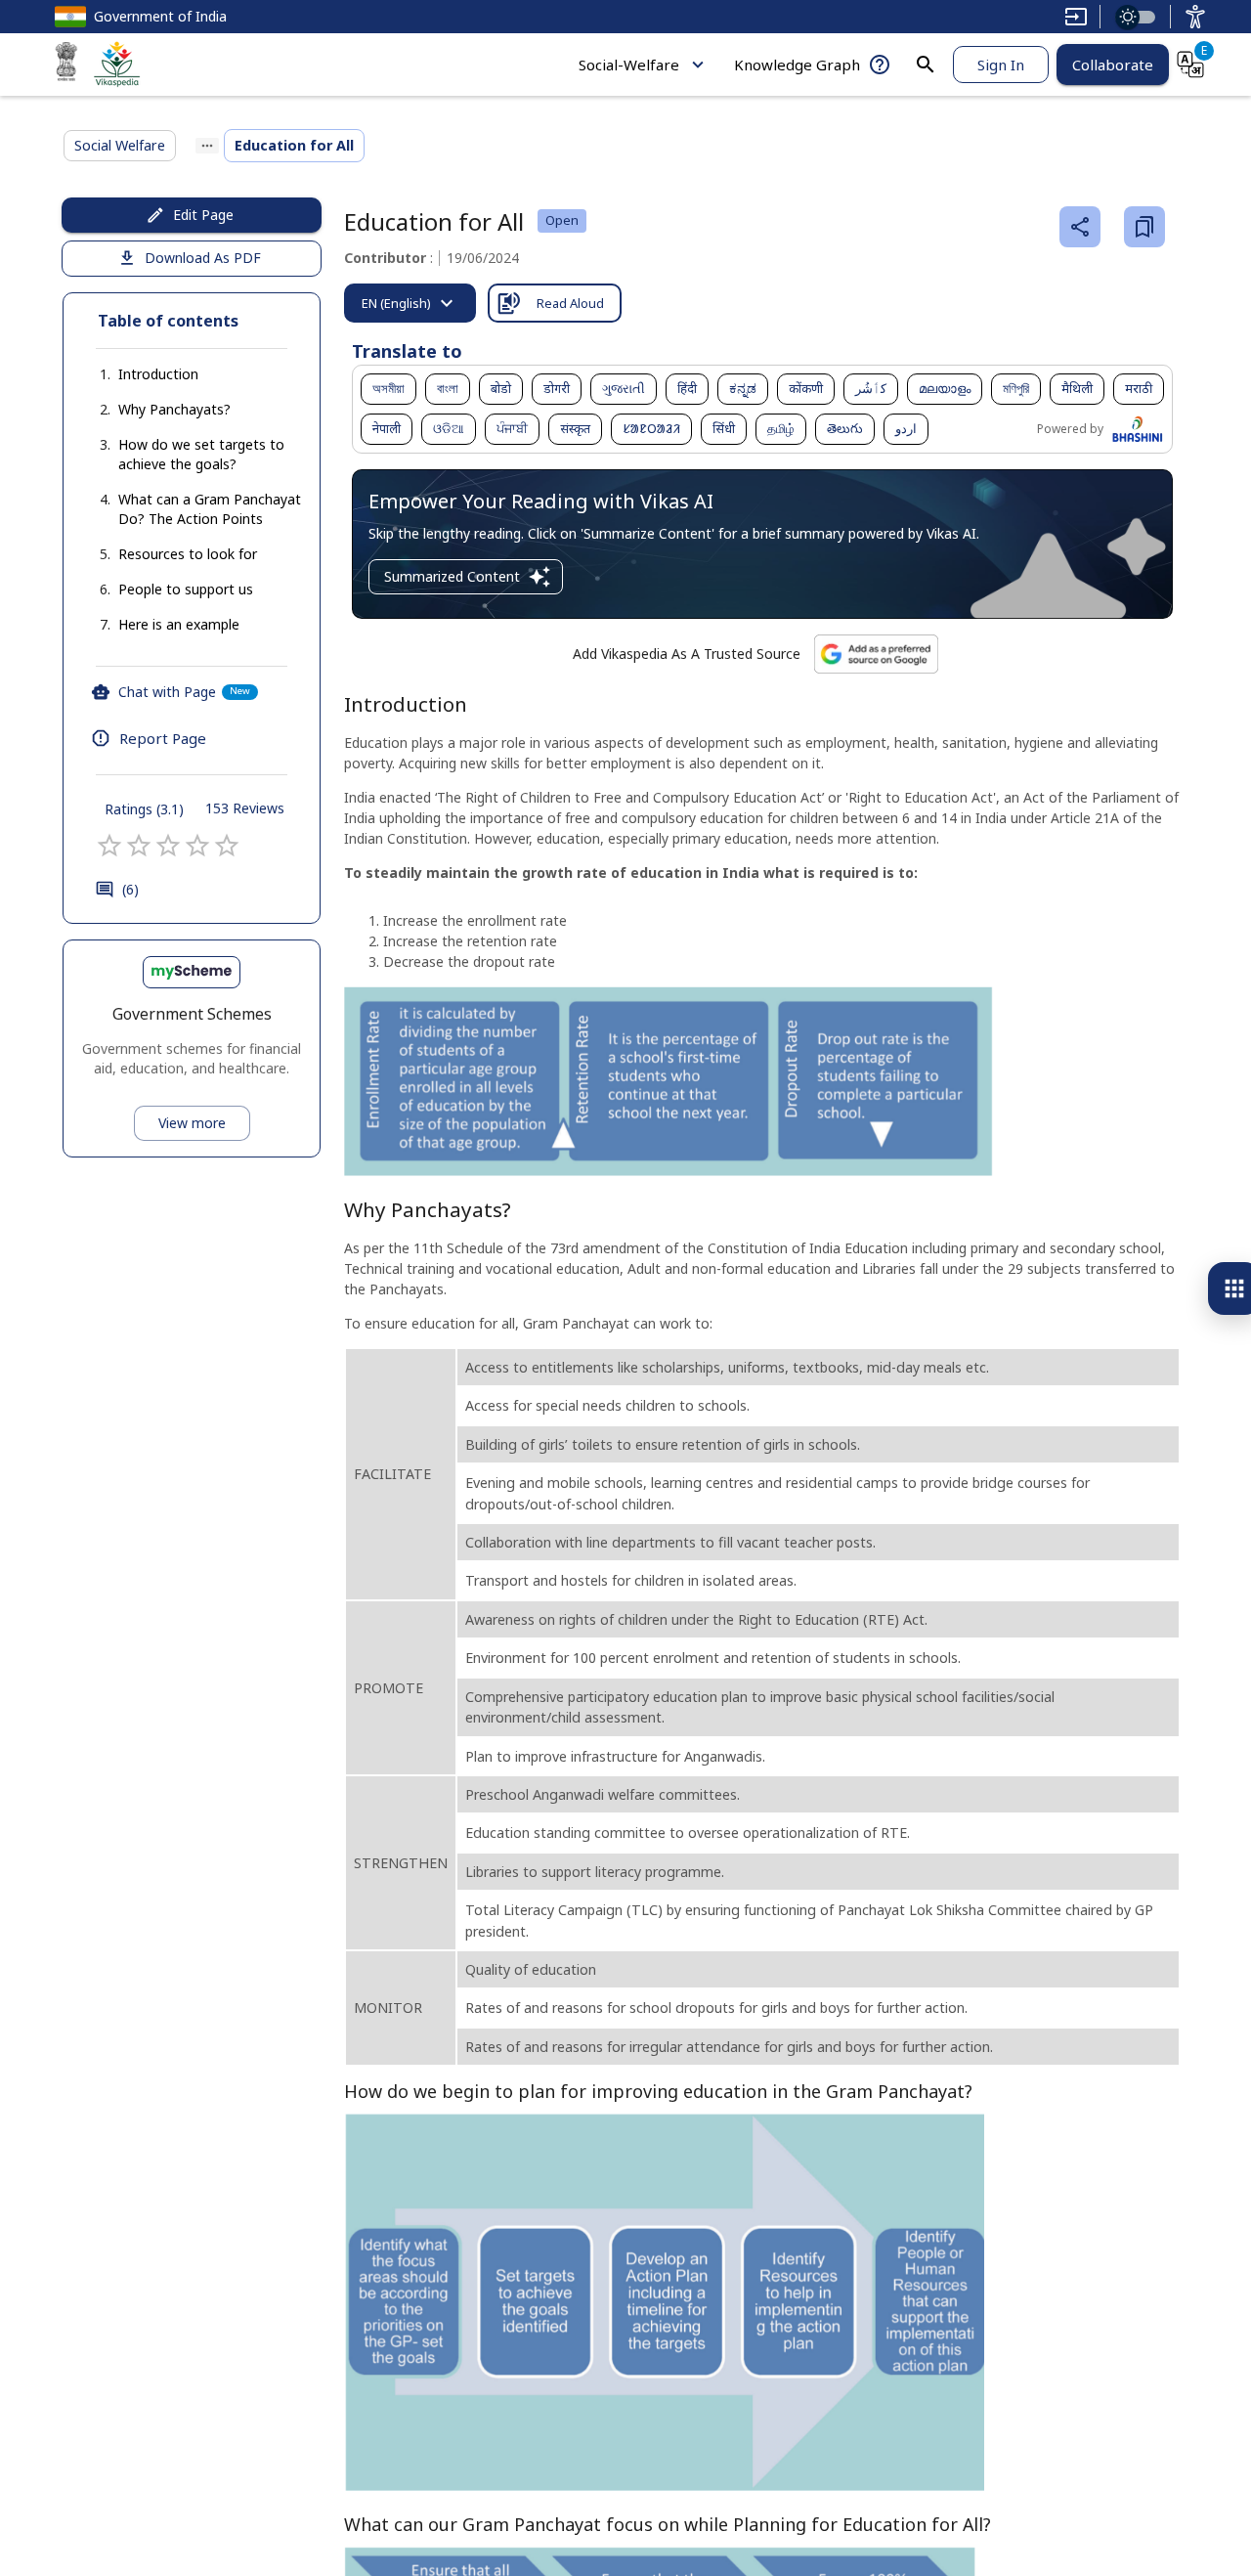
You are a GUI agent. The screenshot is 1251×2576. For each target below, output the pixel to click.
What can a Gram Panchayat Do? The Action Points (210, 509)
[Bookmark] (1144, 227)
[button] (139, 374)
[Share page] (1080, 227)
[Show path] (207, 146)
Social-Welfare (629, 65)
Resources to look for (188, 554)
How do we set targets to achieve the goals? (201, 454)
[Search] (926, 65)
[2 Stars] (139, 846)
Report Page (163, 738)
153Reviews (245, 808)
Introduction (158, 374)
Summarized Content (452, 576)
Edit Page (203, 215)
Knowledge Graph (797, 65)
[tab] (410, 303)
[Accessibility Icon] (1195, 17)
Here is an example (179, 624)
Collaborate (1113, 65)
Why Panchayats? (174, 409)
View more (192, 1123)
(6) (130, 889)
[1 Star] (109, 846)
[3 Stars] (168, 846)
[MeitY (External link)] (66, 65)
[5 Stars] (227, 846)
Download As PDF (203, 258)
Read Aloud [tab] (570, 303)
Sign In (1001, 65)
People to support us (186, 589)
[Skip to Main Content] (1076, 17)
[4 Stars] (197, 846)
